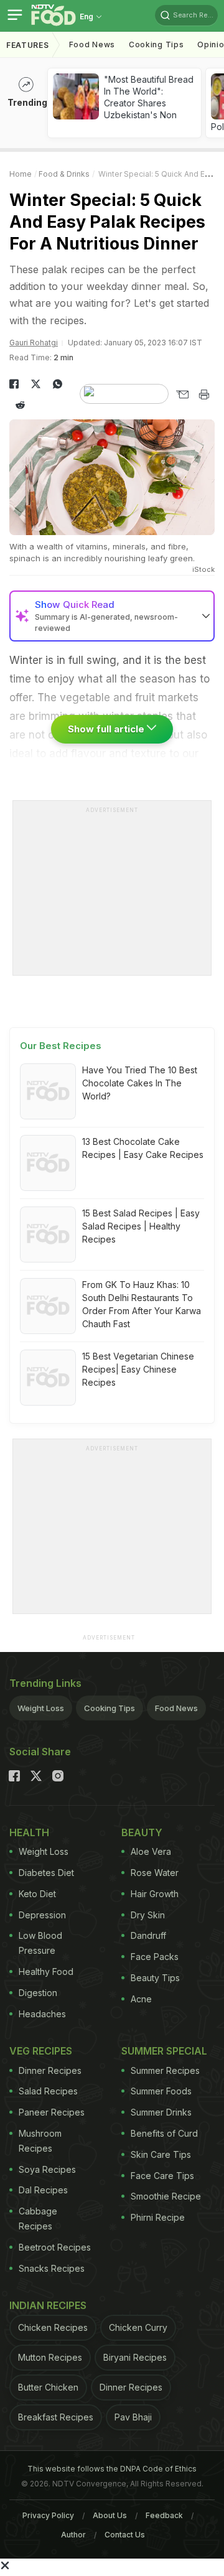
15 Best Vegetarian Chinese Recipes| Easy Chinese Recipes (138, 1369)
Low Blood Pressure (40, 1943)
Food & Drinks (64, 174)
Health (29, 1832)
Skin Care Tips (161, 2154)
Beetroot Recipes (55, 2247)
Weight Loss (41, 1708)
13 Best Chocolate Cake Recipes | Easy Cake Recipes (143, 1148)
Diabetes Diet (46, 1873)
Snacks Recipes (52, 2268)
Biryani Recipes (135, 2357)
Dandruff (148, 1935)
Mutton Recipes (50, 2357)
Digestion (38, 1993)
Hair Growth (155, 1894)
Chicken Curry (138, 2327)
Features (28, 45)
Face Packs (155, 1957)
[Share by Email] (182, 394)
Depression (42, 1915)
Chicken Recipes (53, 2327)
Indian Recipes (48, 2305)
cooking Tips (156, 44)
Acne (141, 1999)
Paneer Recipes (52, 2112)
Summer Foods (161, 2091)
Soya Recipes (47, 2169)
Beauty (142, 1832)
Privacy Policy (48, 2515)
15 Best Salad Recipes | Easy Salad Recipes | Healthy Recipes (141, 1226)
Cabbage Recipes (38, 2219)
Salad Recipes (48, 2091)
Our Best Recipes (61, 1046)
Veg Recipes (41, 2051)
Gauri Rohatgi (34, 343)
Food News (92, 44)
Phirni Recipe (158, 2217)
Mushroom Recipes (40, 2141)
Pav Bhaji (133, 2417)
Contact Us (125, 2535)
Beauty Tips (155, 1978)
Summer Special (164, 2051)
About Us (110, 2515)
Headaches (42, 2014)
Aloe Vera (151, 1851)
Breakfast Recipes (56, 2417)
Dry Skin (148, 1915)
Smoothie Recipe (166, 2196)
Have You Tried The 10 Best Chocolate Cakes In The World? (140, 1083)
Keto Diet (37, 1894)
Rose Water (155, 1873)
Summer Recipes (165, 2070)
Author (73, 2535)
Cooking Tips (110, 1708)
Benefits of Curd (164, 2133)
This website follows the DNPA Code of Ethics (112, 2469)
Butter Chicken (48, 2387)
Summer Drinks (161, 2112)
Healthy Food (46, 1972)
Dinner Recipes (50, 2070)
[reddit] (20, 405)
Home (21, 174)
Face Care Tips (162, 2176)
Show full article (107, 729)
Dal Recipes (43, 2190)
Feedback (164, 2515)
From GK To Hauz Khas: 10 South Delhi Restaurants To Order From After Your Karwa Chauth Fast (142, 1304)
